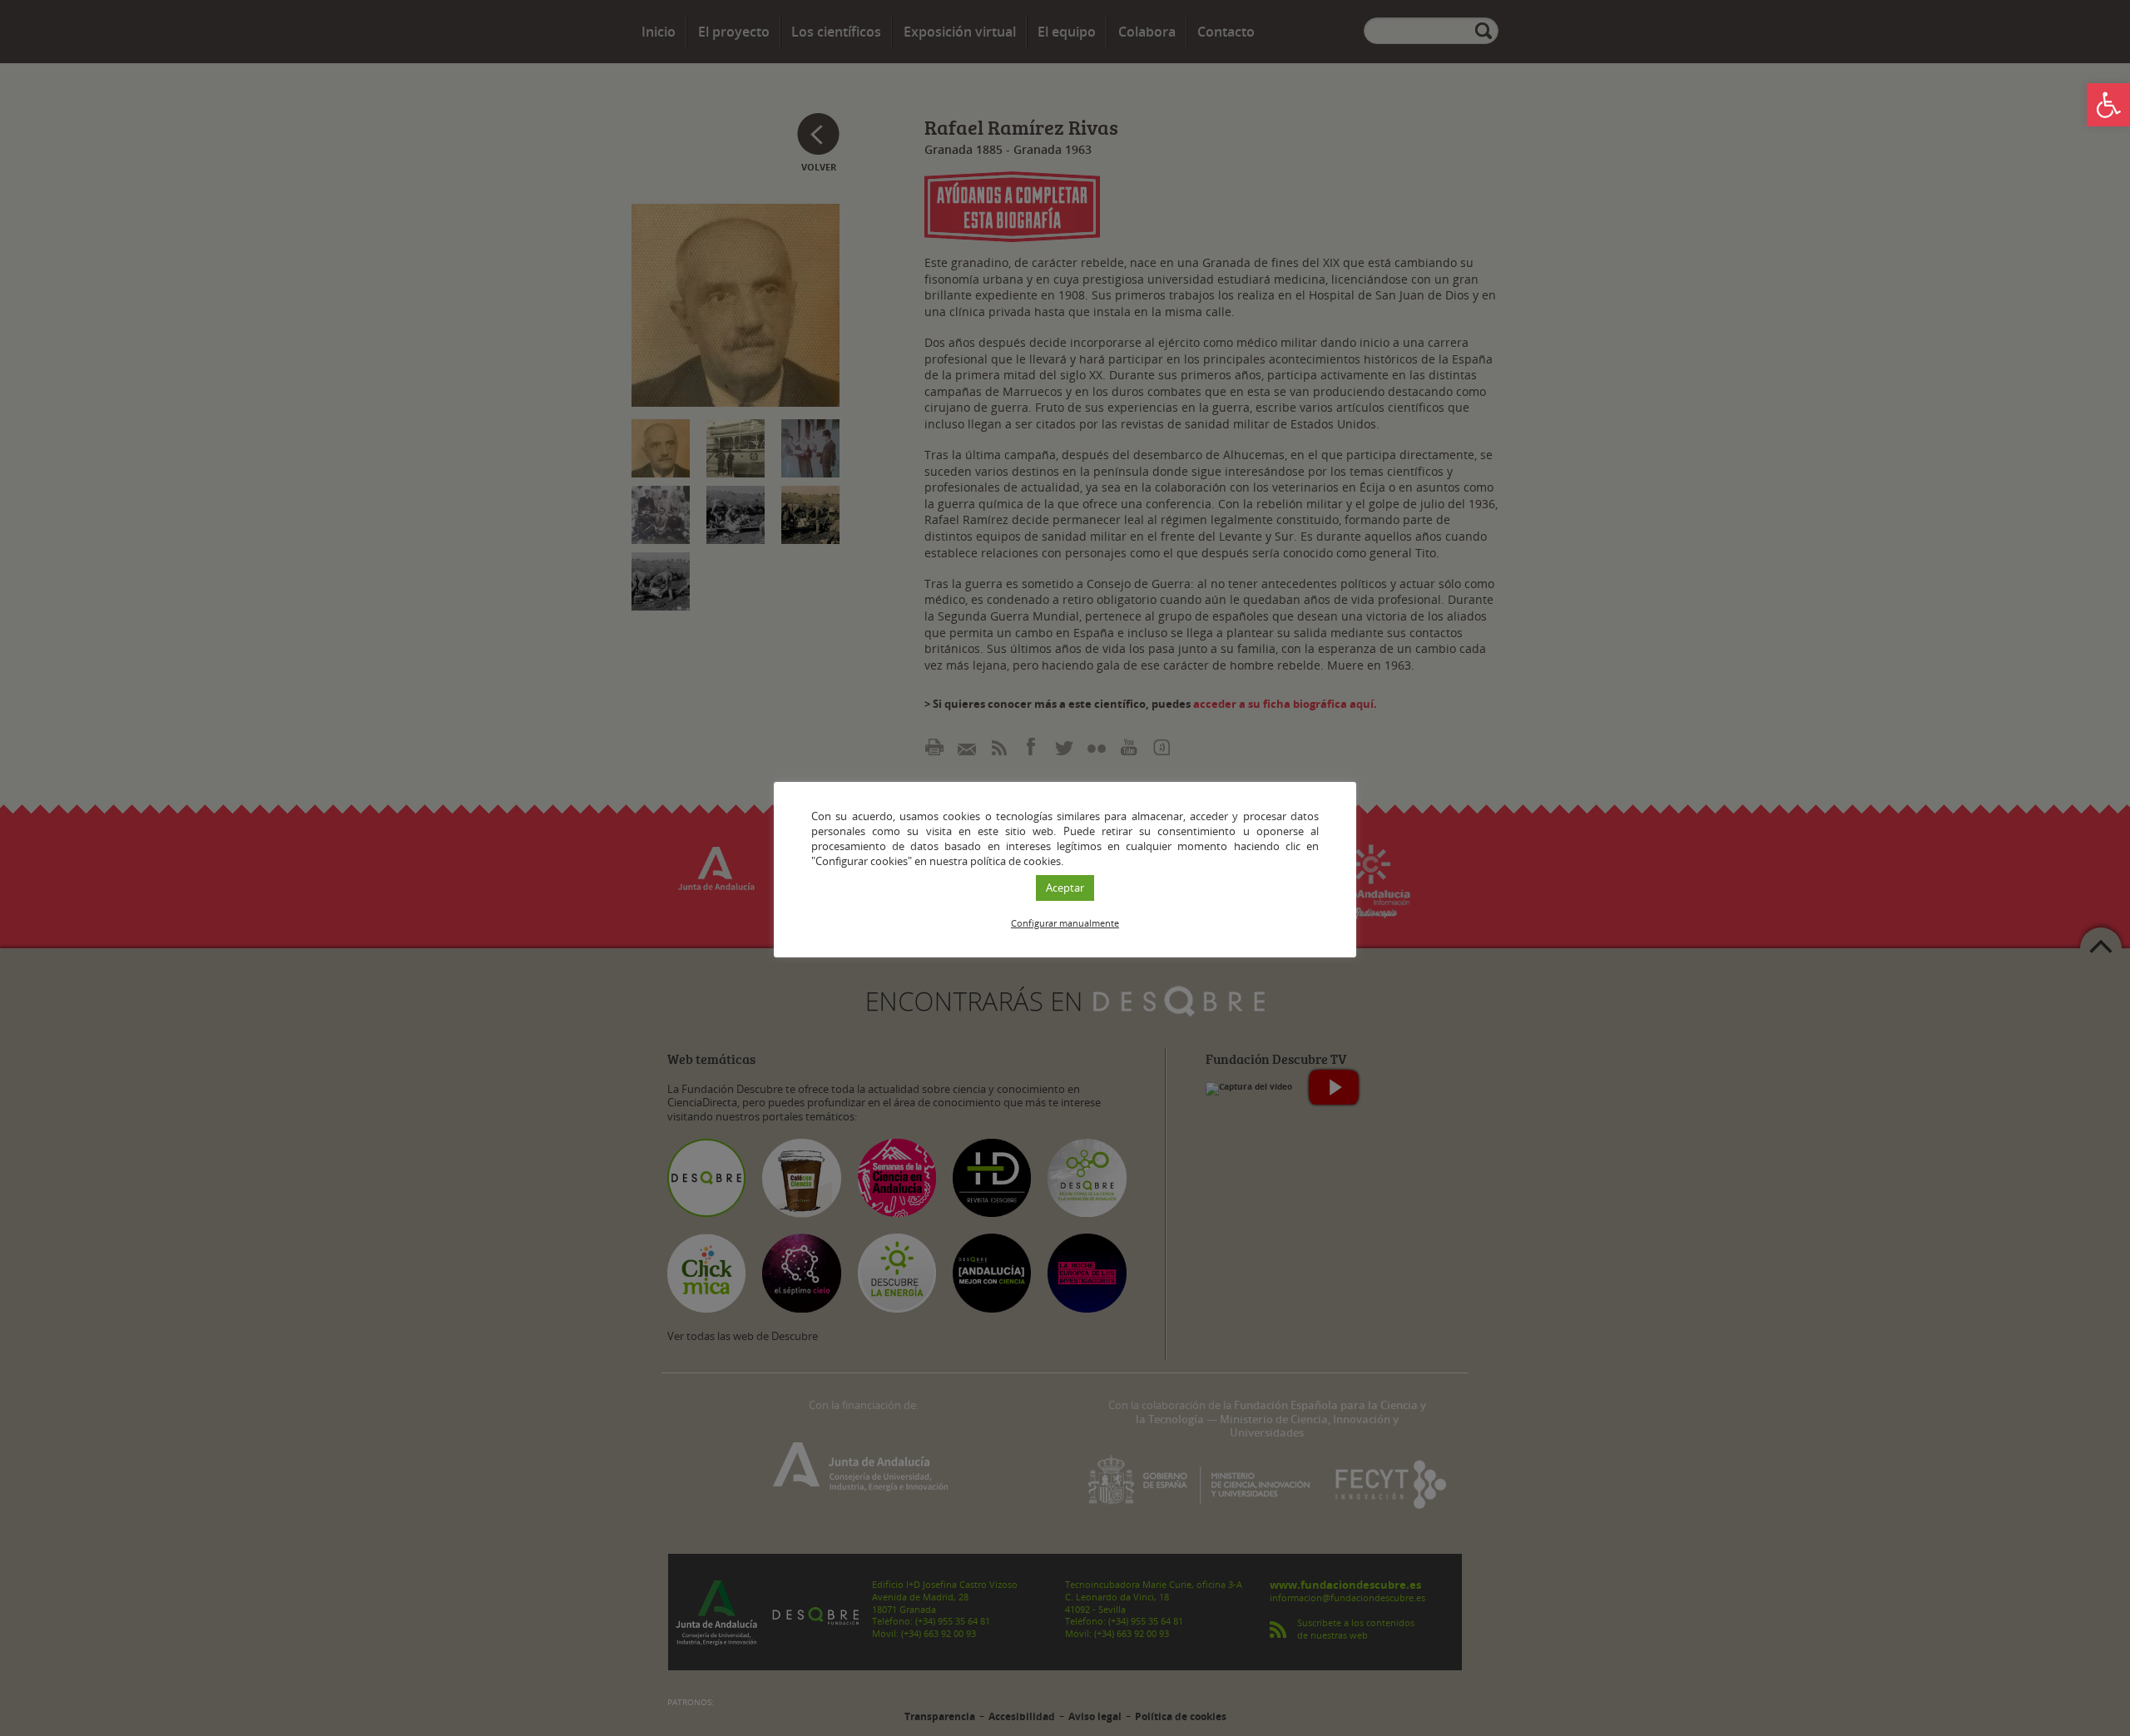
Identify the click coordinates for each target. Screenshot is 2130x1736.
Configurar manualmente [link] (1065, 923)
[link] (2108, 105)
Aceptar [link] (1065, 888)
